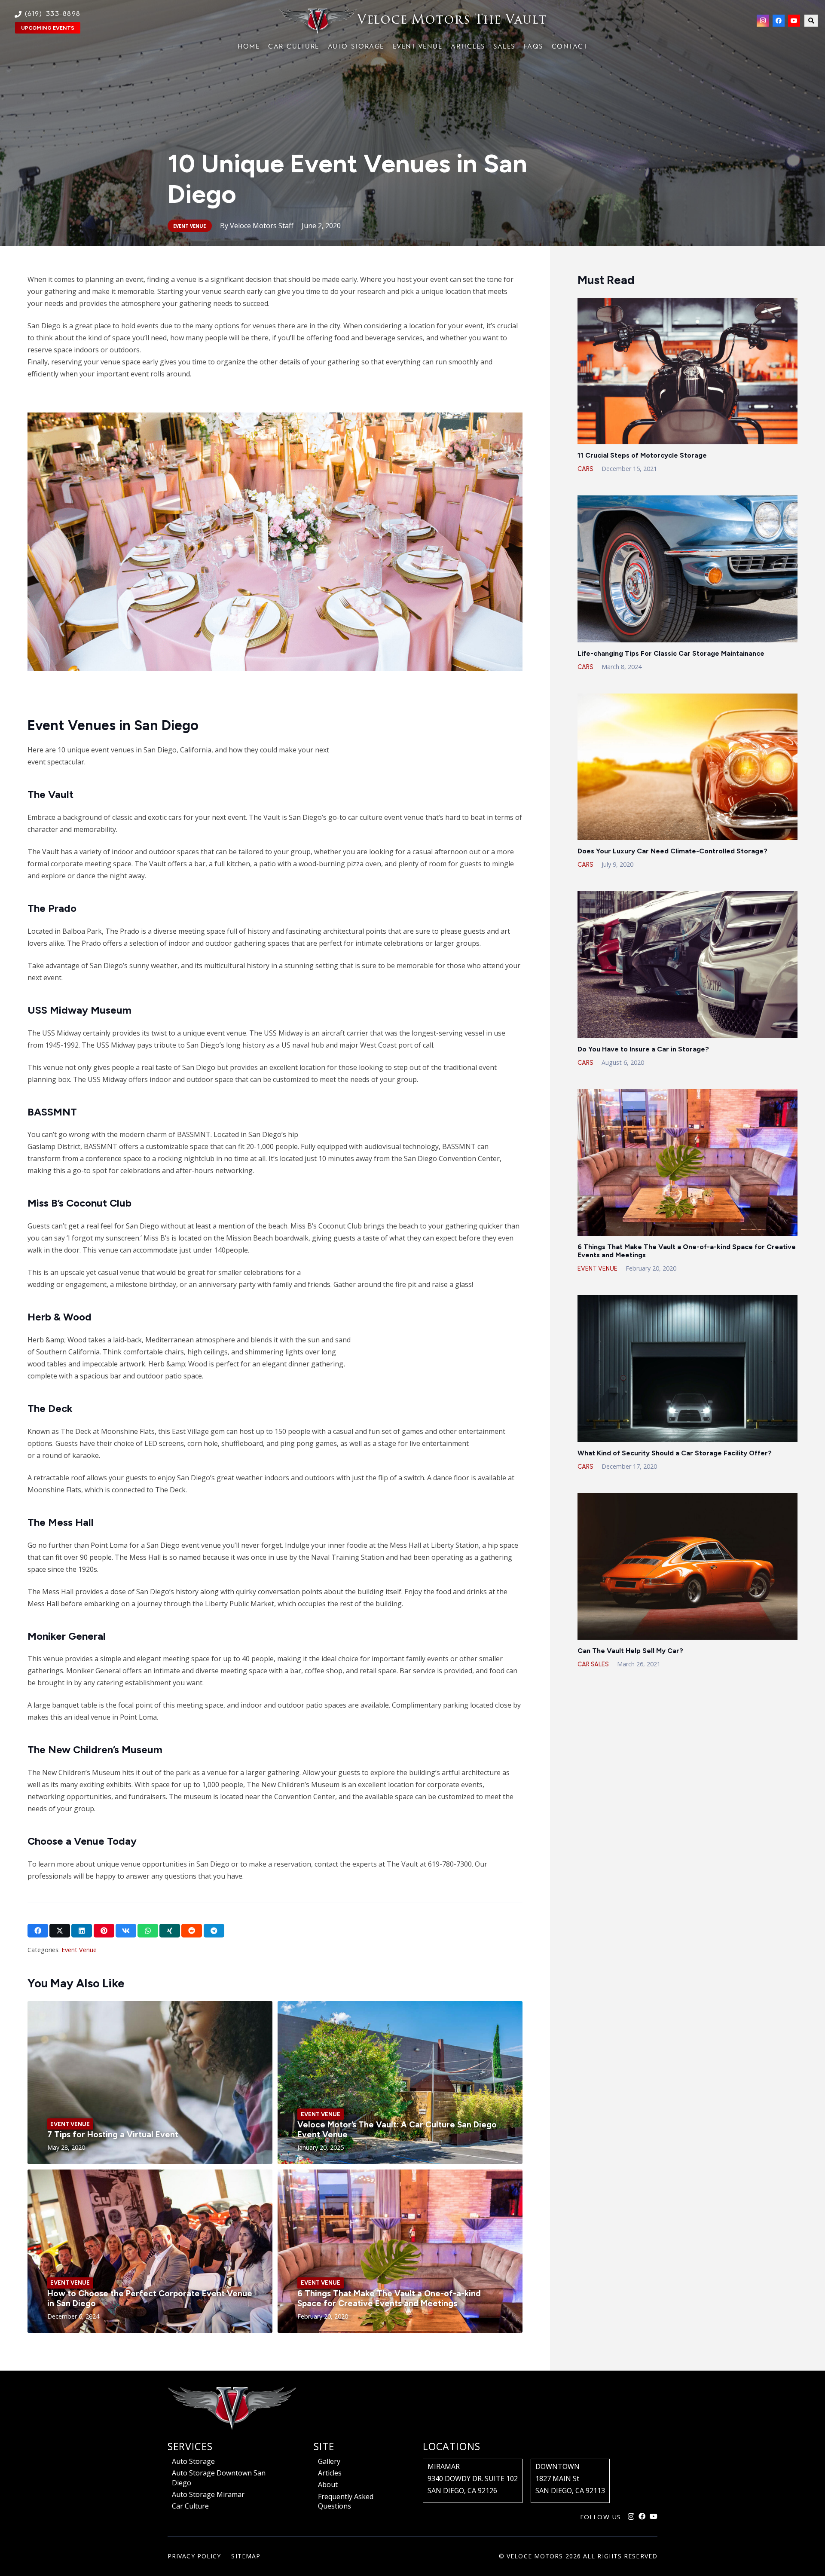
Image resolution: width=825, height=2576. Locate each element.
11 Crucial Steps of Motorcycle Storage (642, 455)
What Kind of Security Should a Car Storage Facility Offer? (675, 1453)
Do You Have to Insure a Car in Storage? (643, 1049)
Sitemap (246, 2556)
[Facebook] (779, 21)
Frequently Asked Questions (346, 2501)
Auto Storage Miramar (208, 2494)
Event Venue (79, 1950)
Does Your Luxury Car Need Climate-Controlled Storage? (672, 851)
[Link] (413, 21)
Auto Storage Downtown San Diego (219, 2478)
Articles (330, 2473)
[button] (811, 21)
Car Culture (190, 2506)
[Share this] (38, 1931)
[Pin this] (104, 1931)
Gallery (329, 2461)
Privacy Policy (194, 2556)
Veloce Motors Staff (262, 226)
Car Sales (593, 1664)
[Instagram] (763, 21)
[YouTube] (794, 21)
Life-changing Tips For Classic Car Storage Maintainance (671, 653)
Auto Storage (193, 2461)
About (328, 2484)
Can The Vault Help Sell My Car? (630, 1651)
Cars (585, 469)
